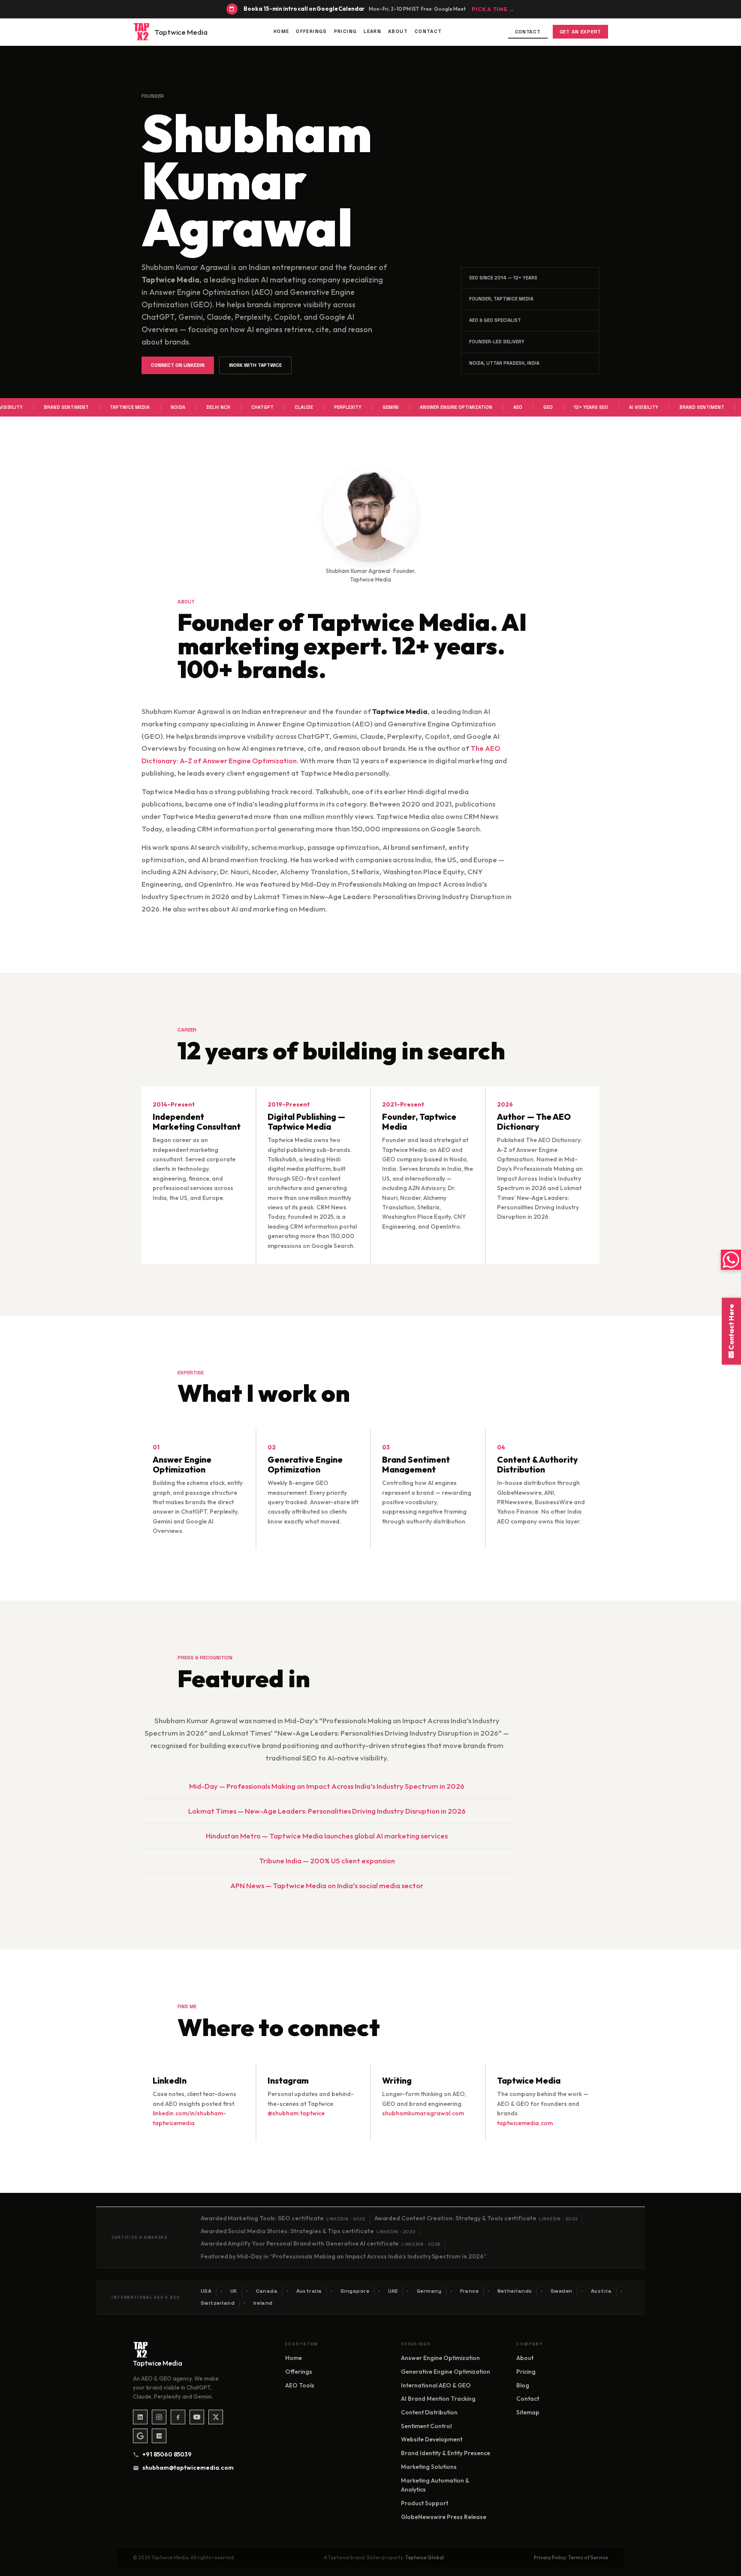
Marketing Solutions (429, 2467)
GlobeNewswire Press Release (444, 2517)
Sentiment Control (426, 2426)
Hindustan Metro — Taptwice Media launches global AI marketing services (327, 1836)
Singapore (355, 2291)
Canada (267, 2291)
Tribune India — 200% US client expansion (327, 1861)
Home (281, 31)
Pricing (346, 31)
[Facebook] (178, 2417)
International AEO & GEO (436, 2385)
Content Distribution (429, 2412)
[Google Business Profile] (140, 2436)
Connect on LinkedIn (178, 365)
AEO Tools (300, 2385)
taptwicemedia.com (525, 2123)
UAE (393, 2291)
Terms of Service (588, 2557)
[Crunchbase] (159, 2436)
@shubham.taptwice (296, 2113)
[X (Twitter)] (216, 2417)
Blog (523, 2385)
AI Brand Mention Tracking (438, 2399)
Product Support (425, 2503)
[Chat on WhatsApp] (731, 1260)
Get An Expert (580, 32)
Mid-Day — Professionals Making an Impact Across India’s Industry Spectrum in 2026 (327, 1786)
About (398, 31)
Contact (428, 31)
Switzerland (218, 2303)
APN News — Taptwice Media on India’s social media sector (327, 1885)
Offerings (311, 31)
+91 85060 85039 (167, 2454)
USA (206, 2291)
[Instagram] (159, 2417)
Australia (309, 2291)
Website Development (432, 2439)
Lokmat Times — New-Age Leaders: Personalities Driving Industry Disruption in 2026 (327, 1811)
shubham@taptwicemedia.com (185, 2468)
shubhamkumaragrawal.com (423, 2113)
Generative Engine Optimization (446, 2372)
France (470, 2291)
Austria (601, 2291)
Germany (429, 2291)
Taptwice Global (425, 2557)
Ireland (263, 2303)
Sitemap (528, 2412)
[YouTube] (197, 2417)
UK (234, 2291)
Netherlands (515, 2291)
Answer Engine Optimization (440, 2358)
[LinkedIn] (140, 2417)
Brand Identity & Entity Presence (446, 2453)
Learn (372, 31)
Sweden (562, 2291)
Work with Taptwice (255, 365)
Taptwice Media (181, 32)
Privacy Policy (550, 2557)
